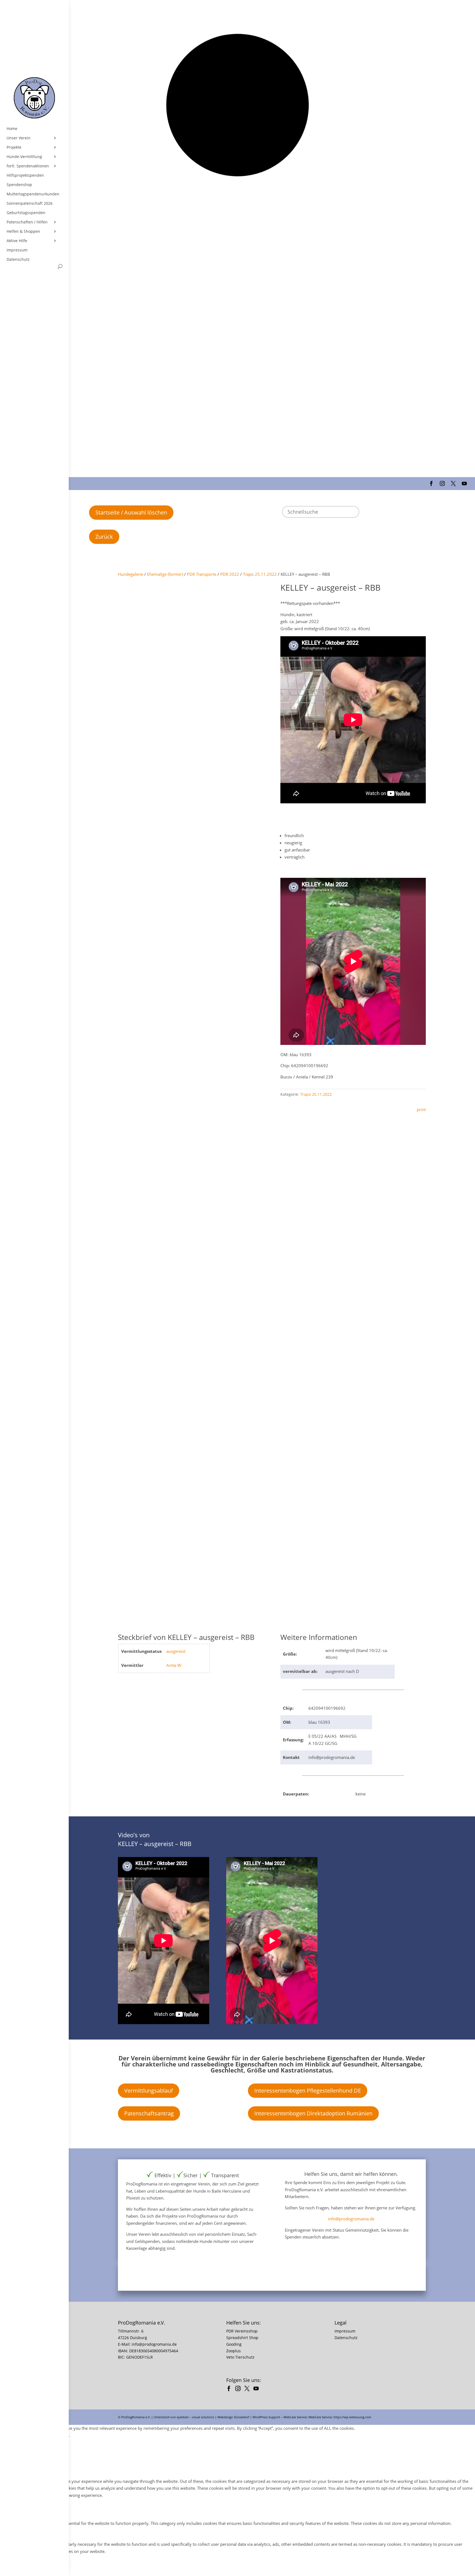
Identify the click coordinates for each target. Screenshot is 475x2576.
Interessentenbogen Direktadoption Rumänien (313, 2113)
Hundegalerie (131, 574)
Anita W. (174, 1665)
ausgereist (176, 1651)
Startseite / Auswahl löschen (131, 512)
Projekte (14, 147)
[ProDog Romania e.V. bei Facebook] (230, 2389)
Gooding (234, 2344)
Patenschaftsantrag (149, 2113)
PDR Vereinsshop (242, 2331)
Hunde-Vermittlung (24, 157)
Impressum (17, 250)
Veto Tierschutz (240, 2357)
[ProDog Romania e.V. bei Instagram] (239, 2389)
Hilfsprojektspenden (25, 175)
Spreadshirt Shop (242, 2338)
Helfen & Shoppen (23, 231)
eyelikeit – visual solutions (195, 2417)
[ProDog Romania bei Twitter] (248, 2389)
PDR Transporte (202, 574)
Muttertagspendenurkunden (33, 194)
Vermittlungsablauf (149, 2091)
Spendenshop (19, 185)
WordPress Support (266, 2417)
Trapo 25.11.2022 (260, 574)
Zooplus (234, 2351)
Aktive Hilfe (17, 241)
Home (12, 129)
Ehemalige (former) (165, 574)
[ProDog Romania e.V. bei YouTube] (257, 2389)
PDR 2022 (230, 574)
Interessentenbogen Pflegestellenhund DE (308, 2091)
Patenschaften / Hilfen (27, 222)
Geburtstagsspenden (26, 213)
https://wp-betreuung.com (352, 2417)
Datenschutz (18, 259)
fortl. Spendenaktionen (28, 166)
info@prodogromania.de (351, 2219)
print (421, 1109)
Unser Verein (19, 138)
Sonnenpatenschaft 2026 (30, 203)
